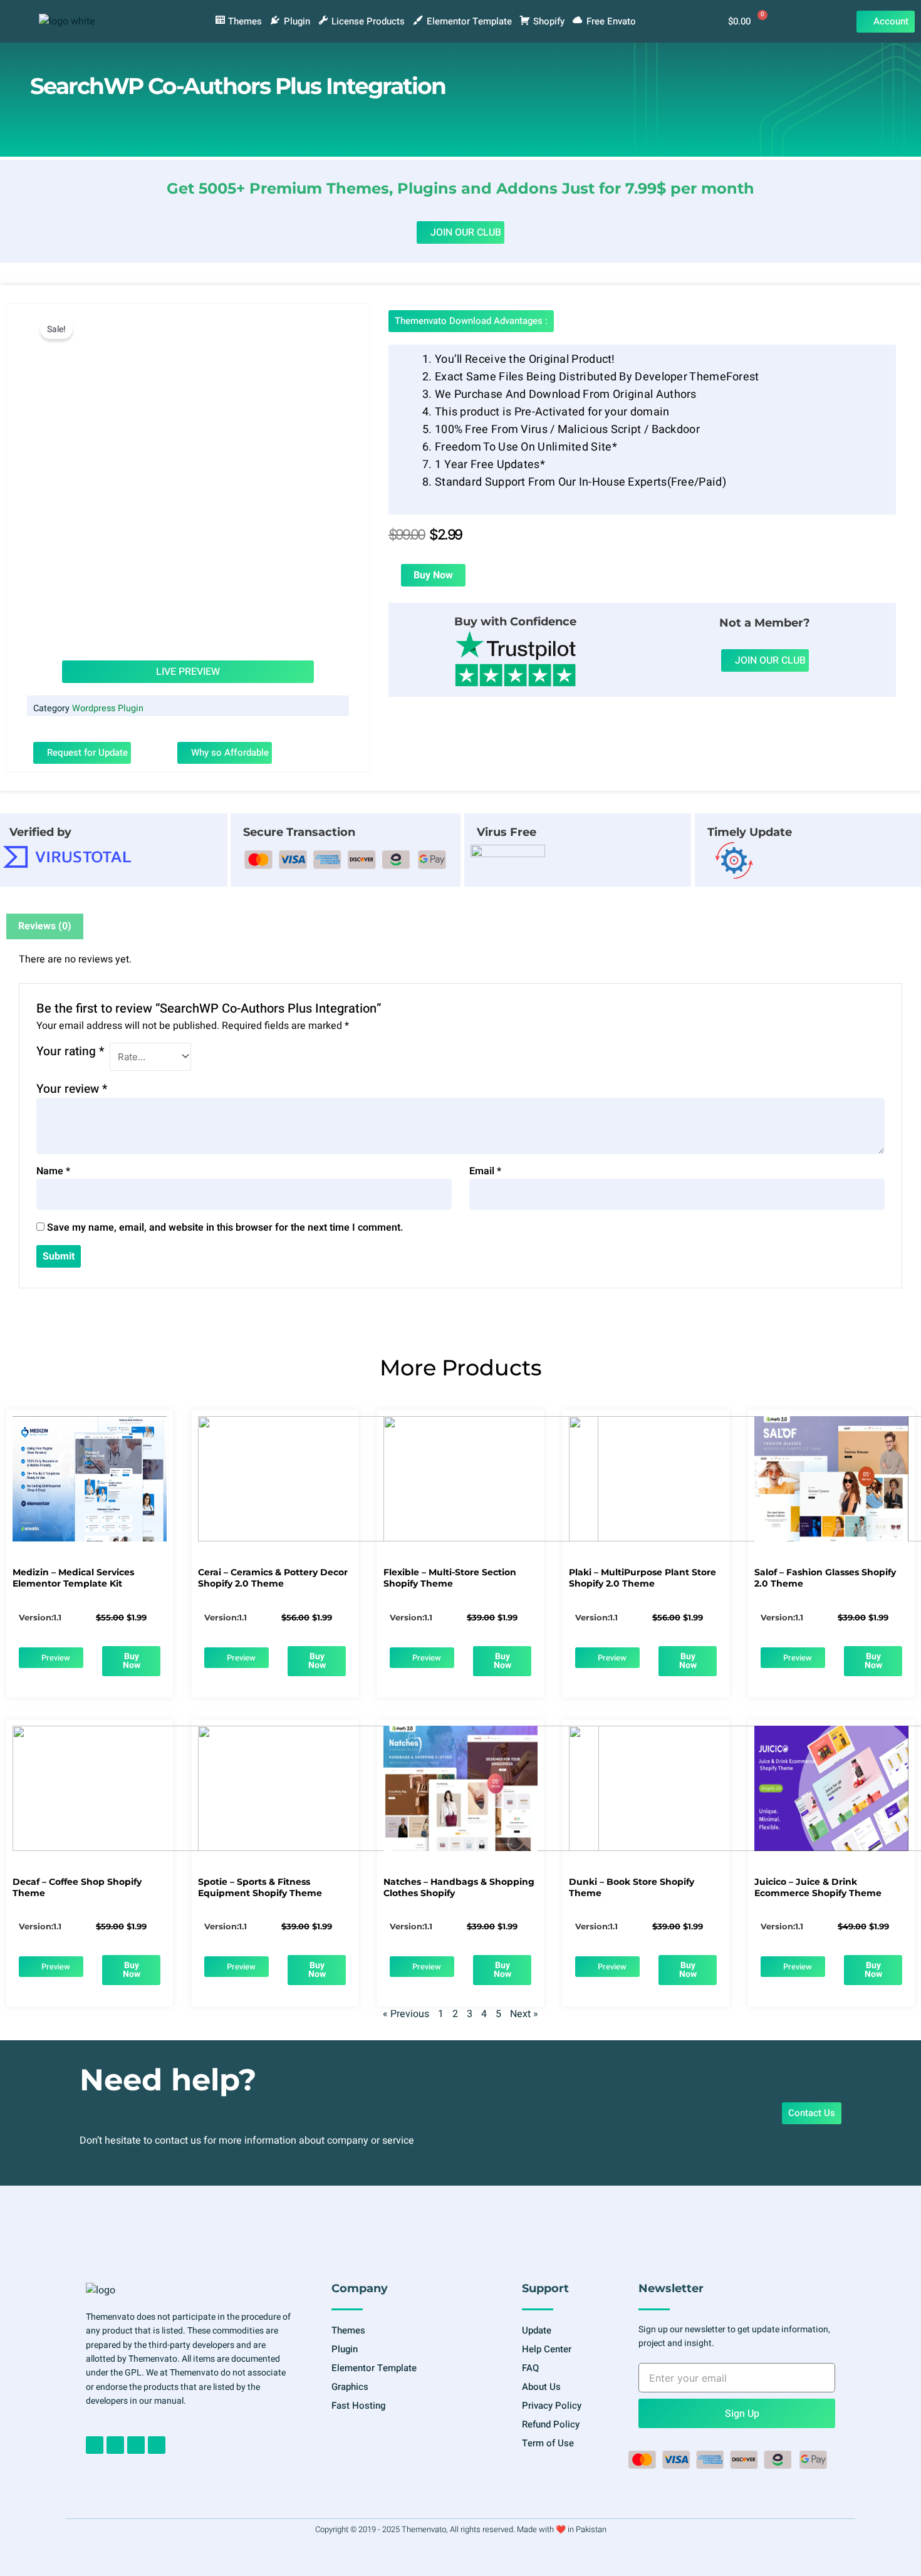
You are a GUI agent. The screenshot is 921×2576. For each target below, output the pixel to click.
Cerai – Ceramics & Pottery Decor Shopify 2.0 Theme (273, 1578)
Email (485, 1171)
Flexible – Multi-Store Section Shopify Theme (450, 1578)
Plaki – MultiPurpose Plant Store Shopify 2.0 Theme (643, 1578)
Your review (72, 1089)
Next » (524, 2014)
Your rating (70, 1051)
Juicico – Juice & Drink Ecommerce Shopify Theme (818, 1887)
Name (53, 1171)
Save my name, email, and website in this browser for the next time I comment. (225, 1228)
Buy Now (433, 575)
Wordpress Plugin (108, 708)
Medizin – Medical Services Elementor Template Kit (73, 1578)
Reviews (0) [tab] (45, 926)
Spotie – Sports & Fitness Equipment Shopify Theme (260, 1887)
